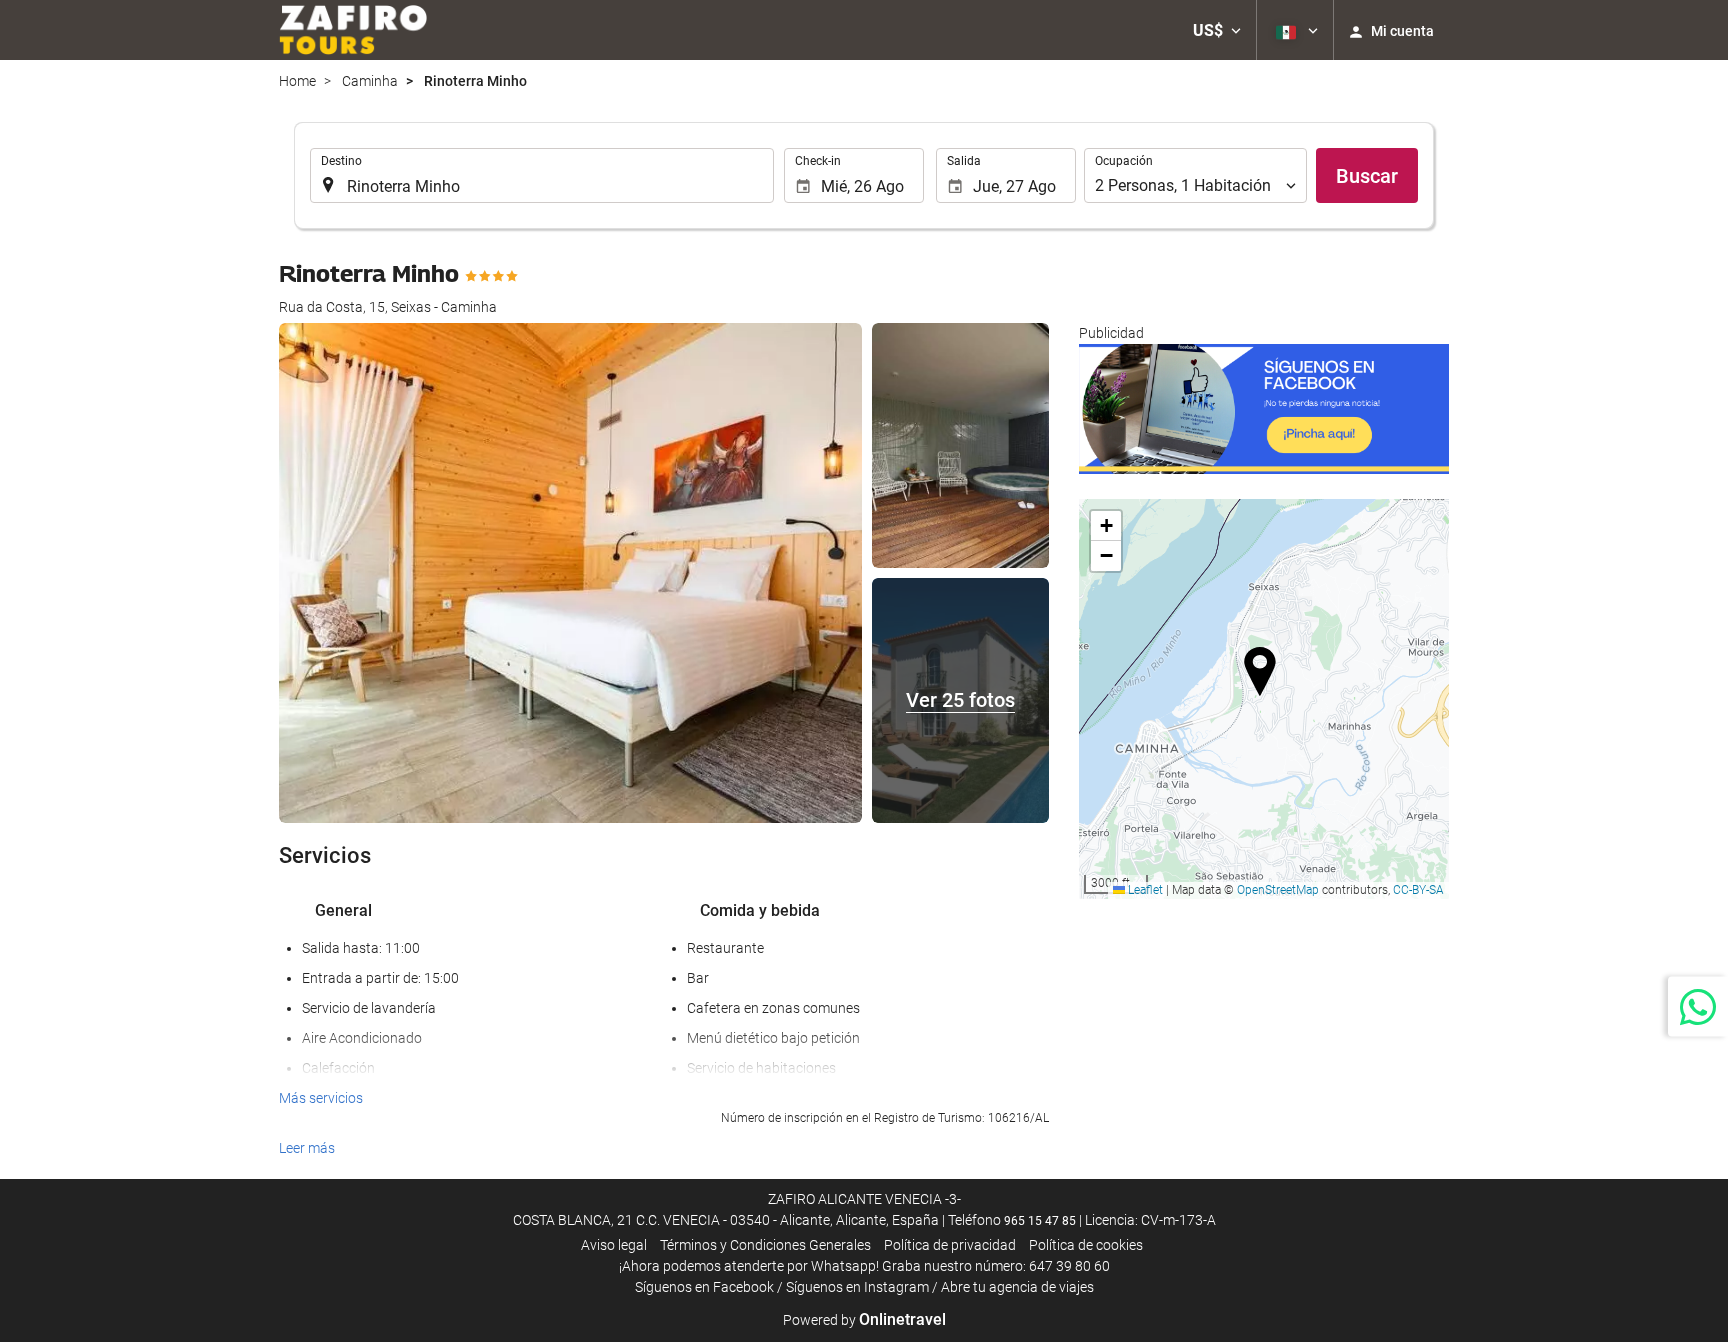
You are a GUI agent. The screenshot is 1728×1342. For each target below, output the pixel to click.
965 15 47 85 (1040, 1221)
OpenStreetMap (1278, 890)
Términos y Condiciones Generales (765, 1245)
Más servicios (321, 1098)
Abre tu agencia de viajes (1017, 1287)
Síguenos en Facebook (704, 1287)
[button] (1217, 30)
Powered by (864, 1320)
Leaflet (1144, 890)
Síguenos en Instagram (857, 1287)
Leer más (307, 1148)
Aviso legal (614, 1245)
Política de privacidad (950, 1245)
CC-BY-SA (1418, 890)
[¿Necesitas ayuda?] (1698, 1007)
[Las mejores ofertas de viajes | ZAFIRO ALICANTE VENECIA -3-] (353, 30)
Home (297, 81)
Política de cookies (1086, 1245)
